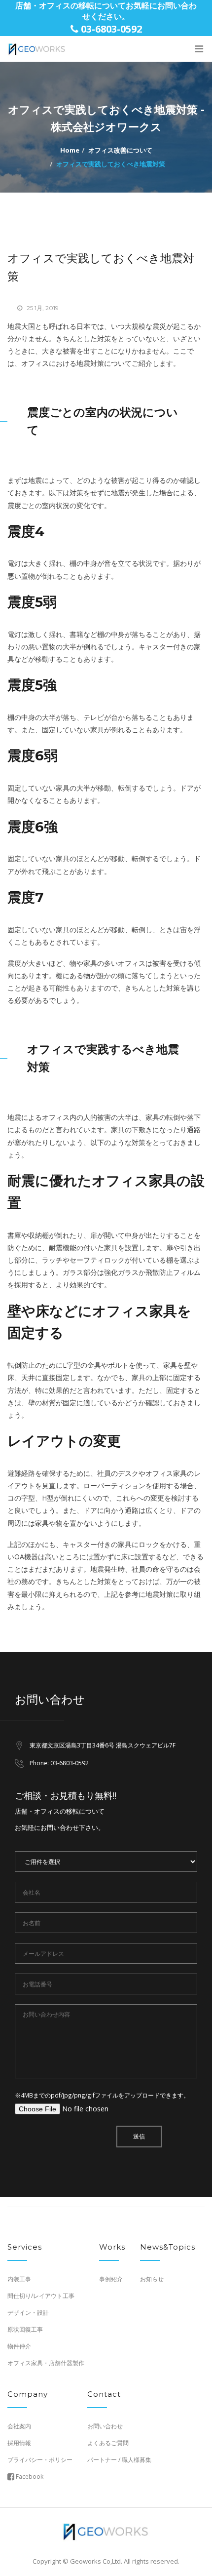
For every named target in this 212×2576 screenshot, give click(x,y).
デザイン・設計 (28, 2313)
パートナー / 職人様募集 (119, 2460)
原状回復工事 (25, 2329)
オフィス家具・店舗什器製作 (46, 2363)
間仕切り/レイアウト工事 (41, 2296)
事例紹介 (111, 2279)
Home (70, 150)
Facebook (29, 2477)
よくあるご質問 (108, 2443)
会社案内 (19, 2426)
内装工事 (19, 2279)
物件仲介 (19, 2346)
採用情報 (19, 2443)
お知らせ (152, 2279)
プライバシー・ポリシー (40, 2460)
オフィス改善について (120, 150)
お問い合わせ (105, 2426)
